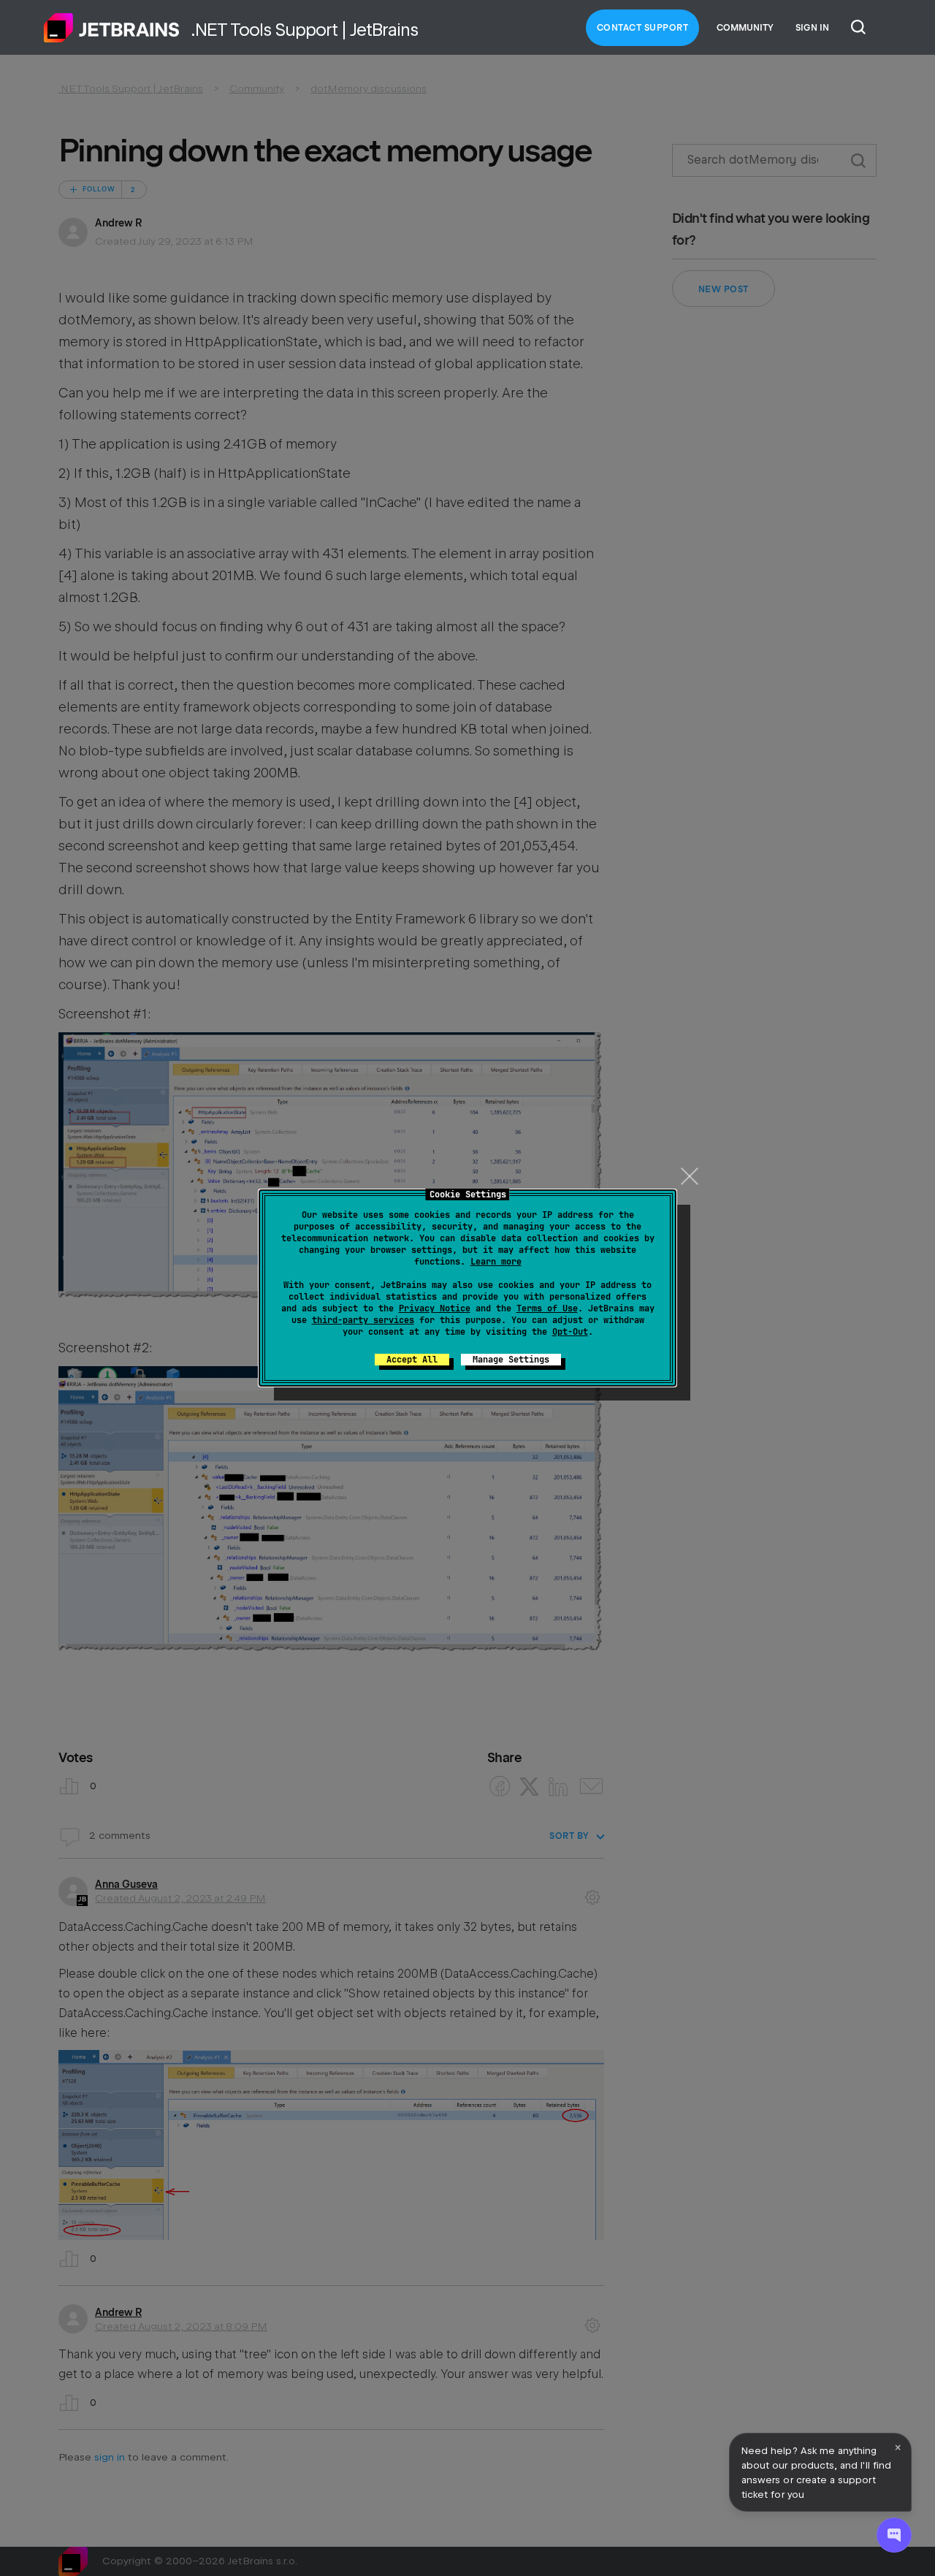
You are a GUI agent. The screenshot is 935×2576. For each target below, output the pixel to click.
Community (745, 28)
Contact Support (643, 28)
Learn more (496, 1262)
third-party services (363, 1320)
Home (112, 28)
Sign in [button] (812, 28)
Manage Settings (511, 1360)
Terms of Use (547, 1308)
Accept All (412, 1360)
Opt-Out (570, 1332)
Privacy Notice (435, 1308)
